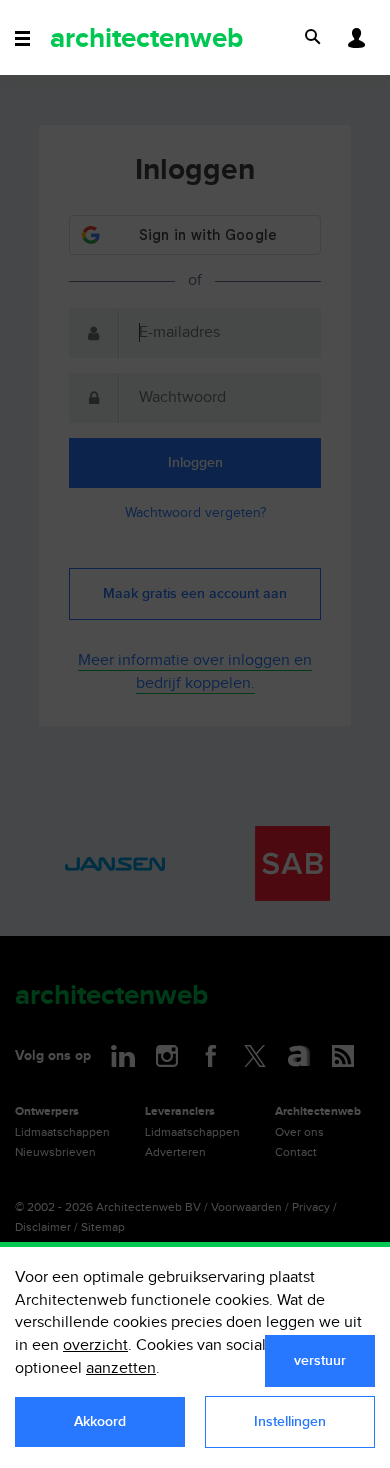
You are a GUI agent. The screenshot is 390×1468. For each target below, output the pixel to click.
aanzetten (121, 1368)
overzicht (95, 1345)
